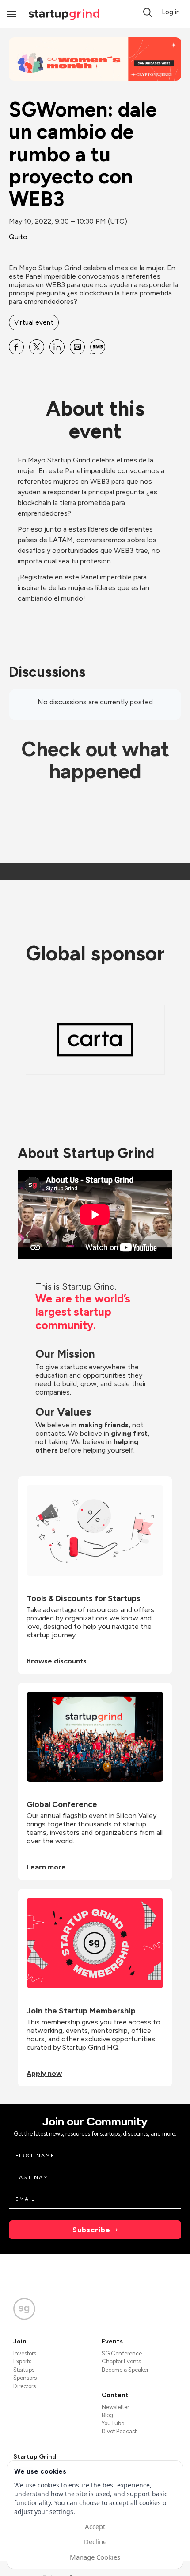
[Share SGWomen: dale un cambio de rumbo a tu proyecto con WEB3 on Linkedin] (57, 347)
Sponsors (25, 2378)
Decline (95, 2541)
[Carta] (95, 1040)
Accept (95, 2526)
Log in (171, 12)
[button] (148, 12)
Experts (22, 2361)
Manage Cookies (95, 2557)
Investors (25, 2353)
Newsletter (115, 2407)
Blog (107, 2415)
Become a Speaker (125, 2370)
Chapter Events (121, 2361)
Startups (24, 2370)
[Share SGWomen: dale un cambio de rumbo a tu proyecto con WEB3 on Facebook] (16, 347)
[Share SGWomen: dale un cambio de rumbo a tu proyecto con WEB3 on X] (37, 347)
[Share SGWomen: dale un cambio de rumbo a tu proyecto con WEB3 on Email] (77, 347)
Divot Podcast (119, 2431)
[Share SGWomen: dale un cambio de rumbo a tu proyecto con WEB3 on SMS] (98, 347)
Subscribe (91, 2230)
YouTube (113, 2423)
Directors (25, 2386)
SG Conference (122, 2353)
